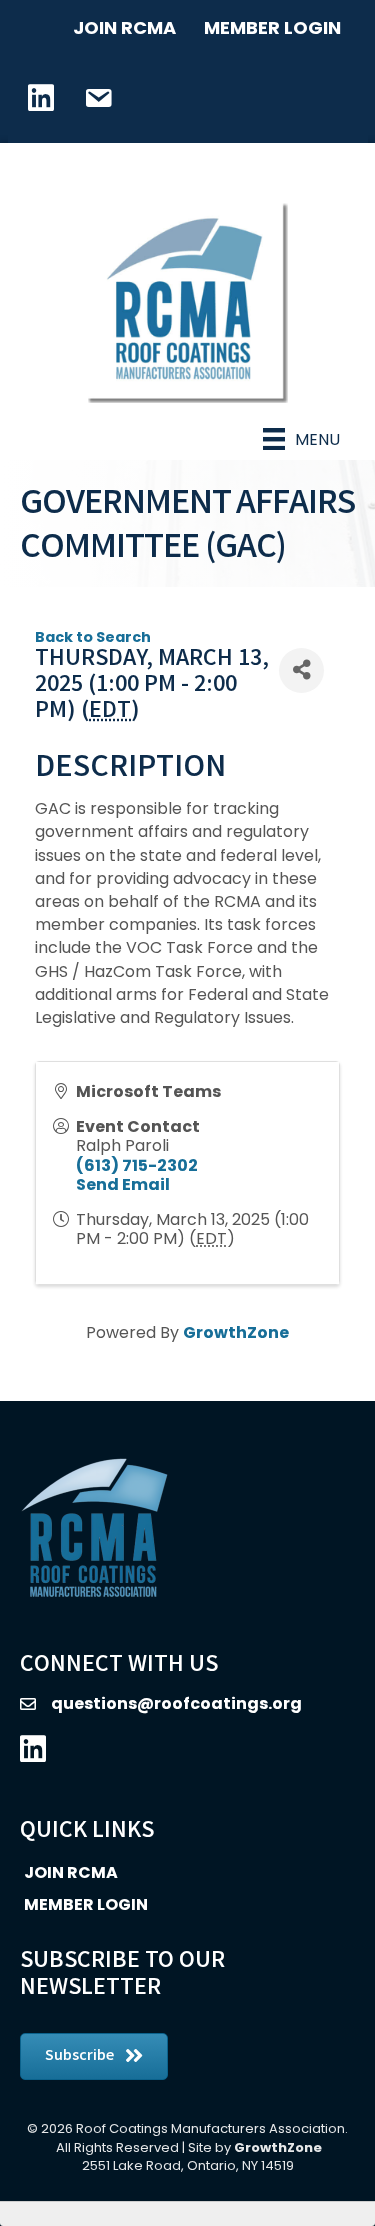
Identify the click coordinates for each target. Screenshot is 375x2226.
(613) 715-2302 (137, 1165)
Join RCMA (124, 27)
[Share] (301, 670)
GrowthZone (236, 1332)
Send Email (123, 1184)
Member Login (272, 27)
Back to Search (93, 637)
